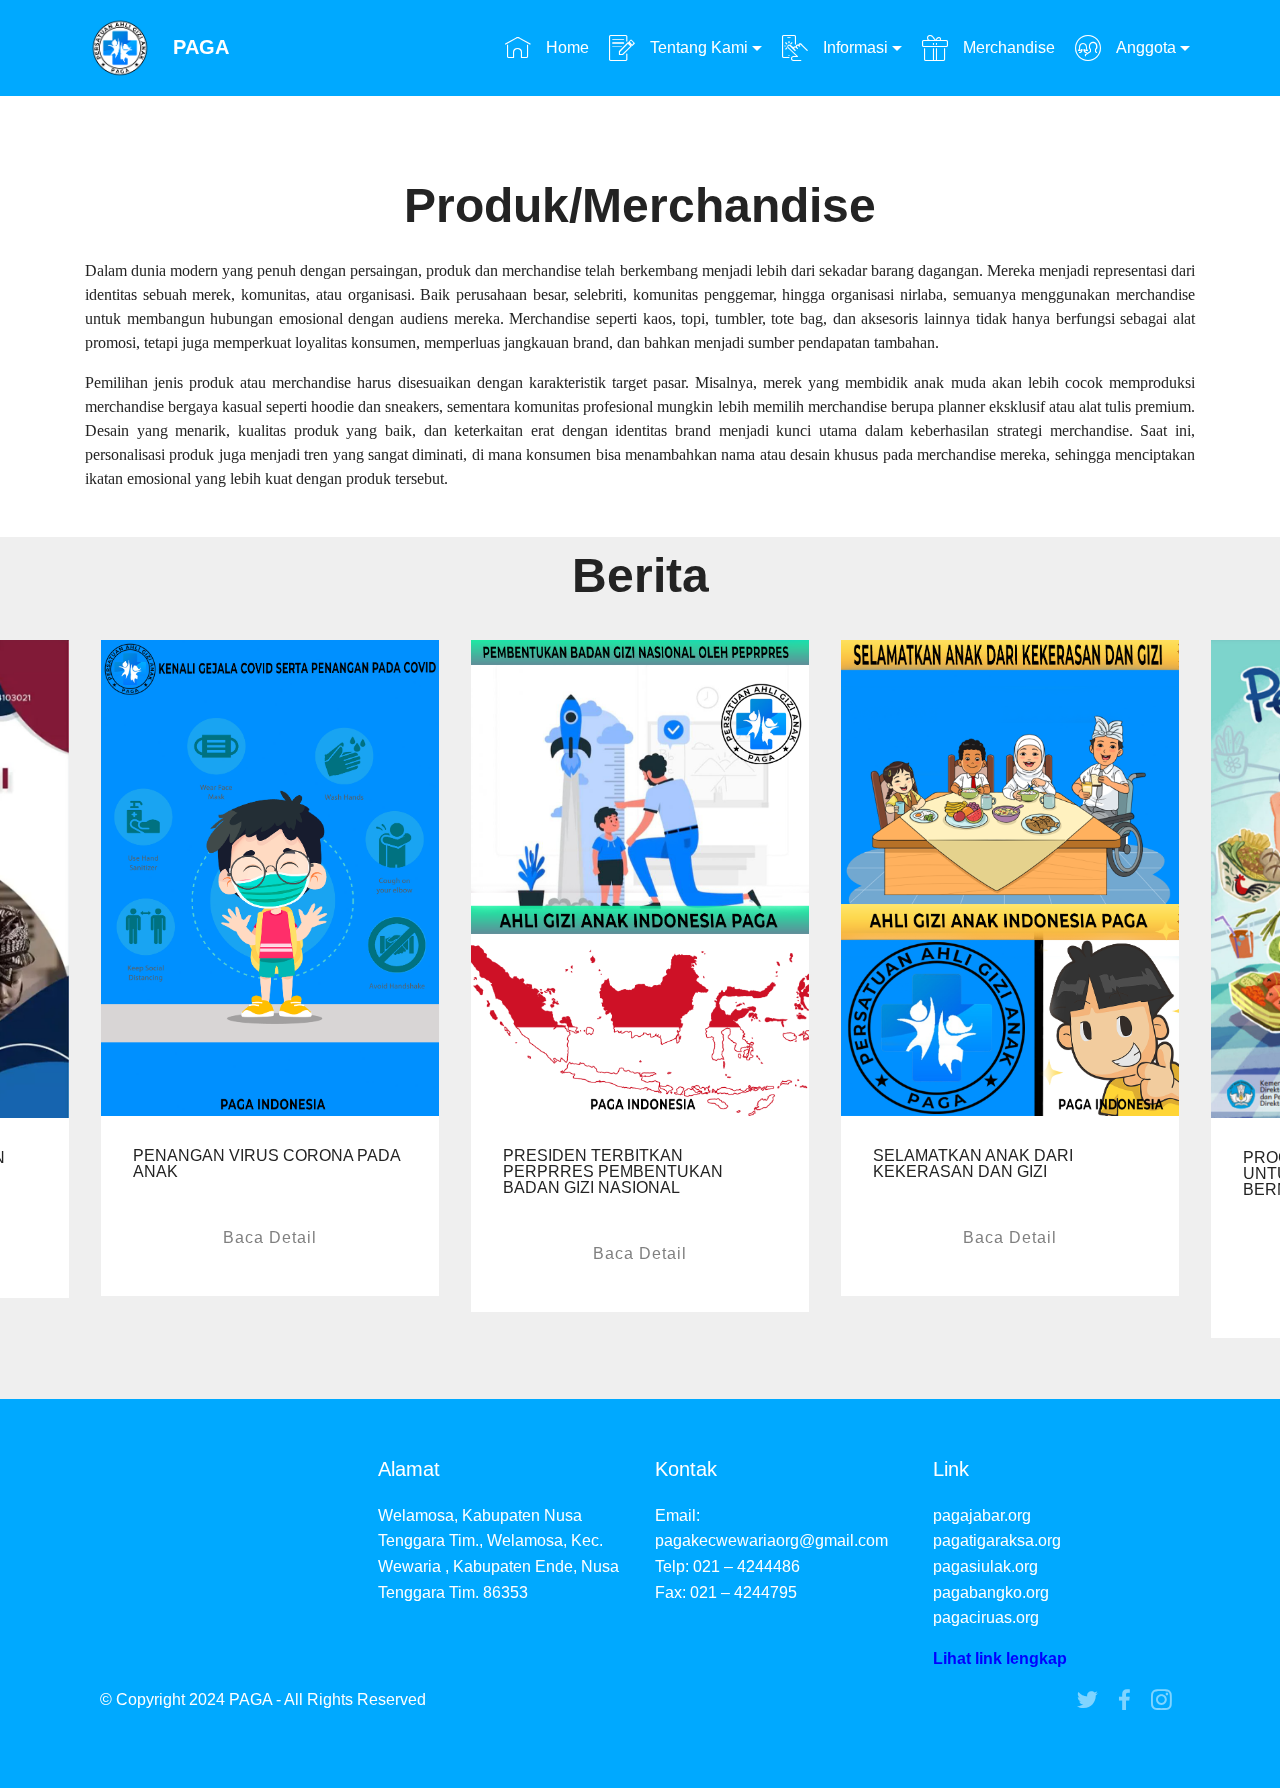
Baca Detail (270, 1237)
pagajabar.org (982, 1515)
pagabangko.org (991, 1592)
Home (565, 47)
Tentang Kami (697, 47)
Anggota (1144, 47)
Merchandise (1006, 47)
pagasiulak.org (985, 1566)
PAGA (201, 47)
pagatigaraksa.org (997, 1540)
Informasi (853, 47)
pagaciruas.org (986, 1617)
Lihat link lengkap (1000, 1658)
